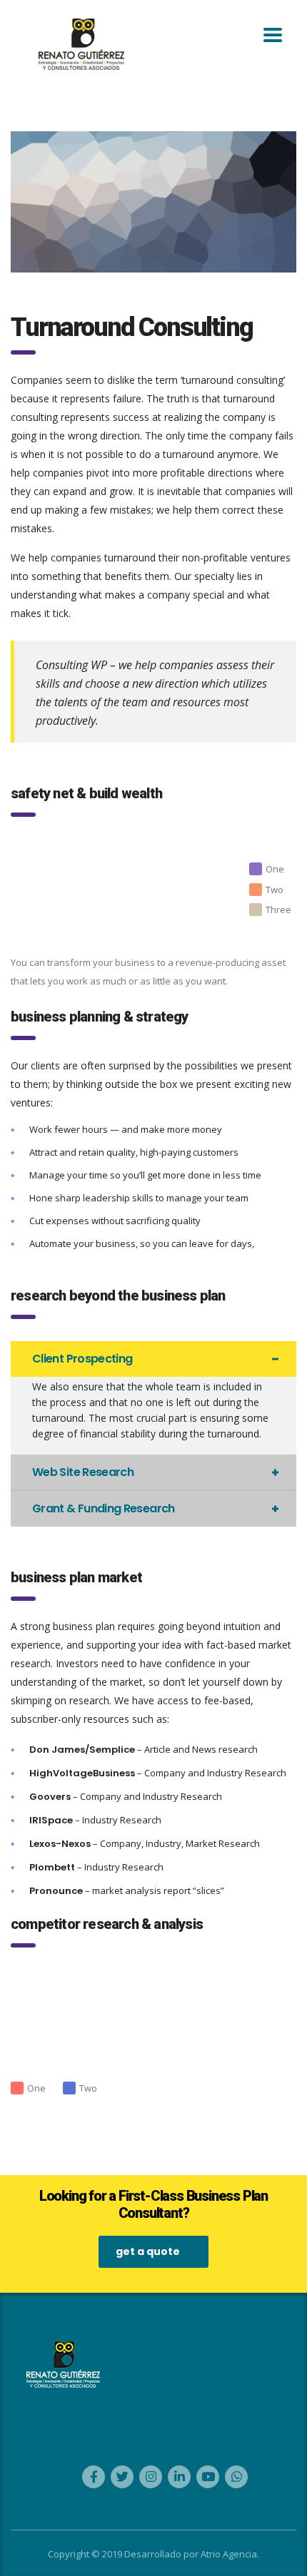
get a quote (148, 2251)
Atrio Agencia (229, 2554)
